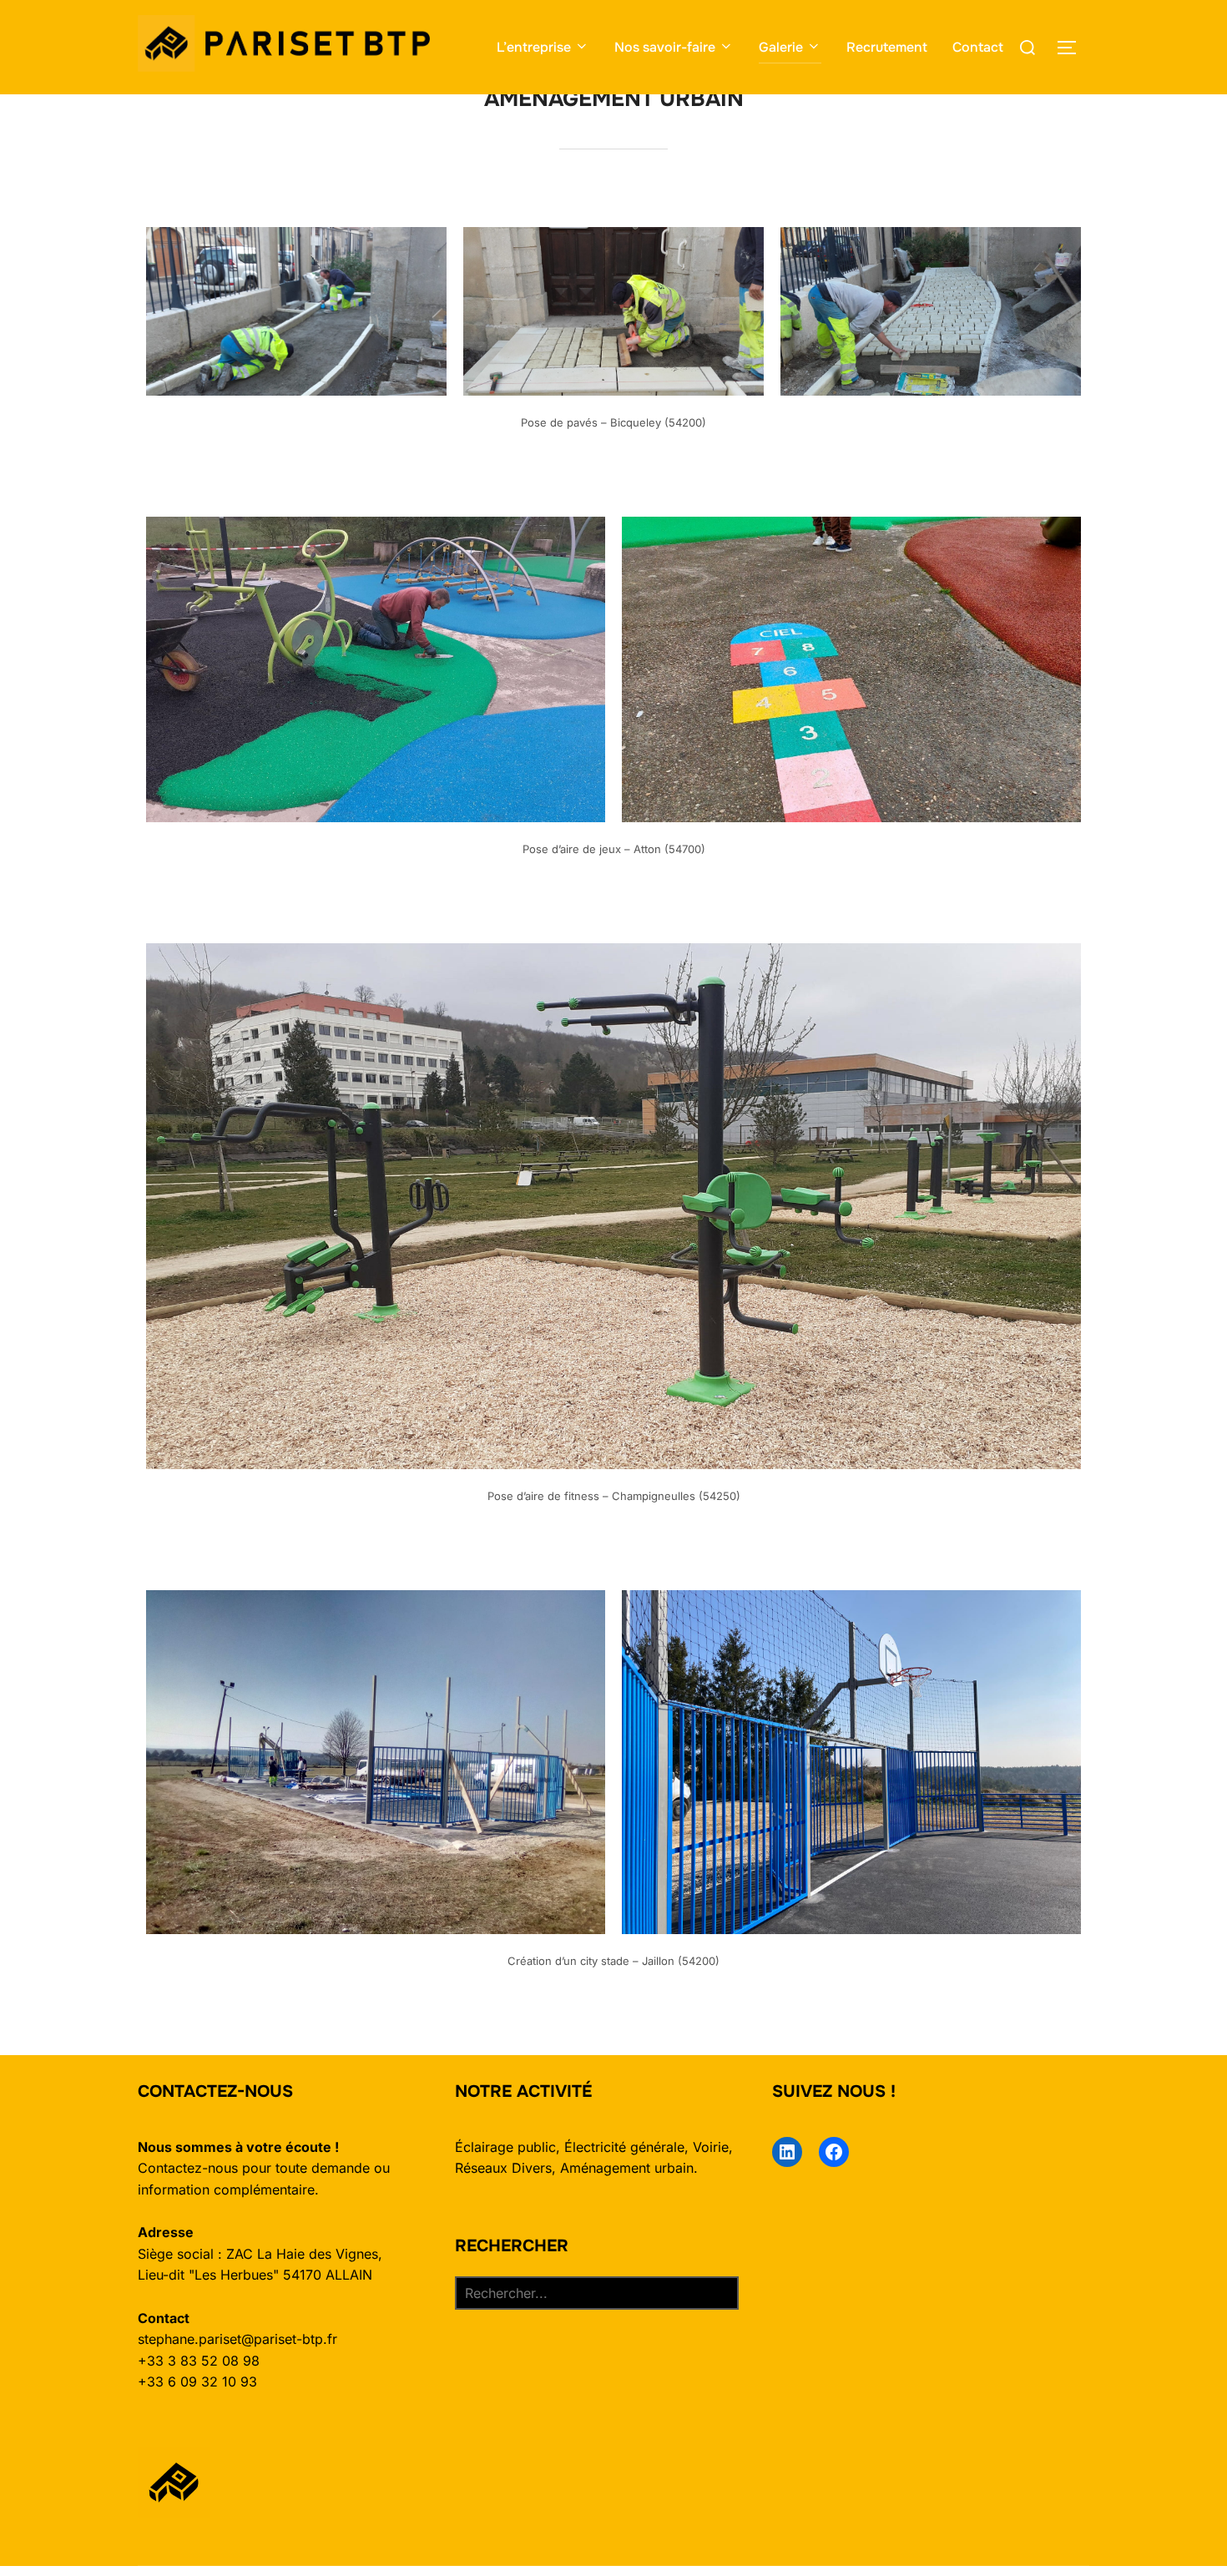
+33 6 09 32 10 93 (197, 2382)
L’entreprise (534, 47)
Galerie (781, 47)
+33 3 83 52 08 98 (199, 2361)
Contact (978, 47)
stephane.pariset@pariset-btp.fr (237, 2339)
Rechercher (512, 2246)
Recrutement (887, 47)
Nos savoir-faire (665, 47)
